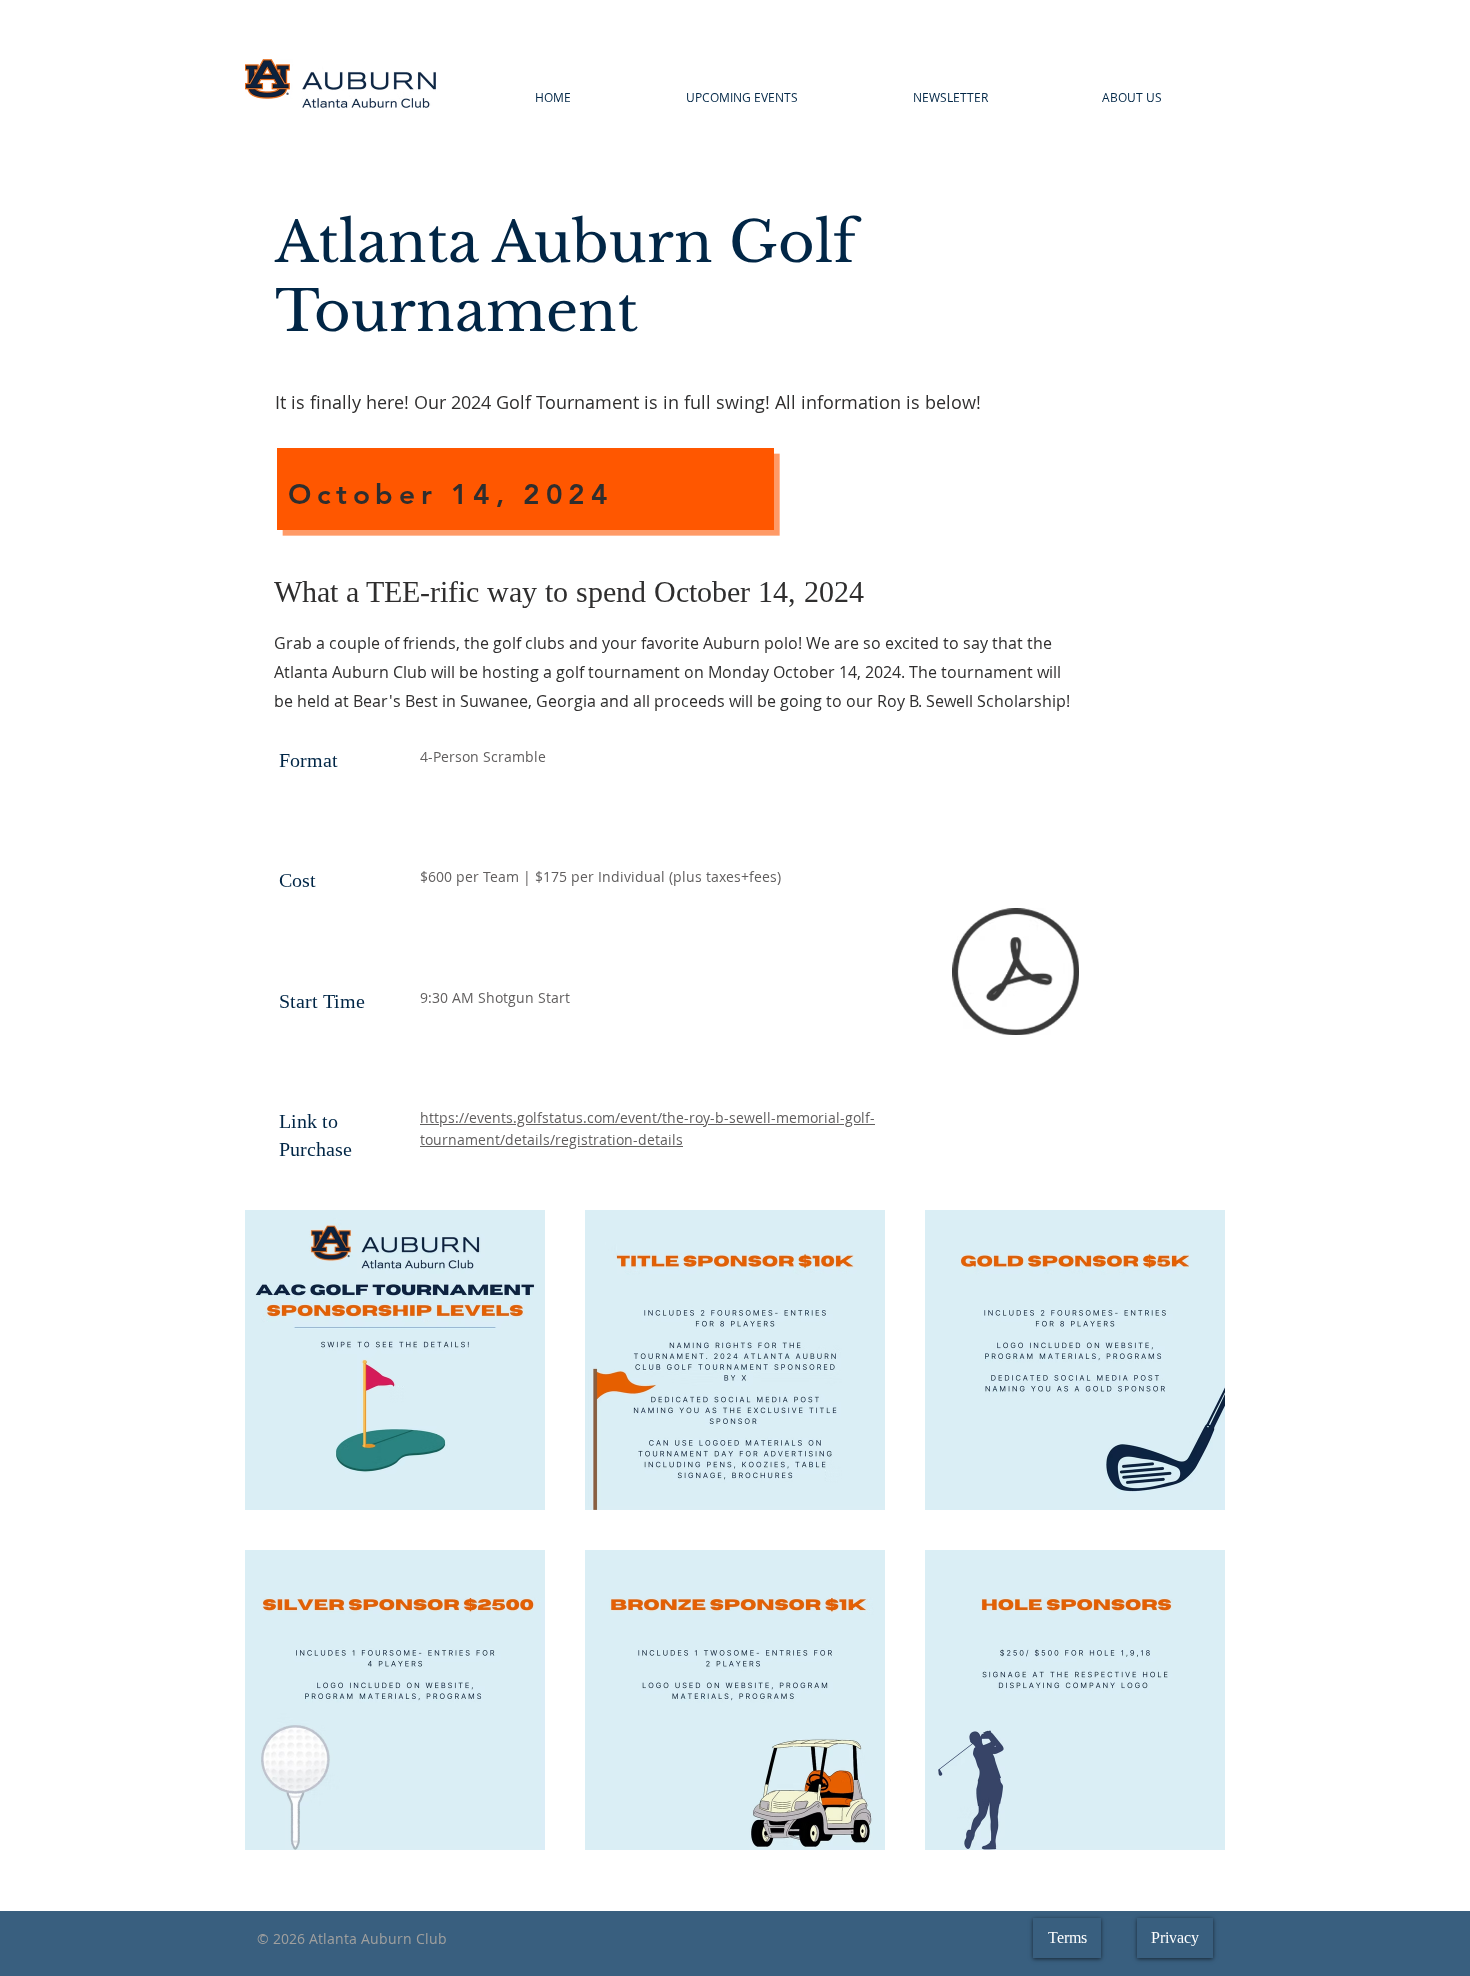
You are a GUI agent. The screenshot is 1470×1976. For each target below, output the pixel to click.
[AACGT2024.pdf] (1015, 974)
